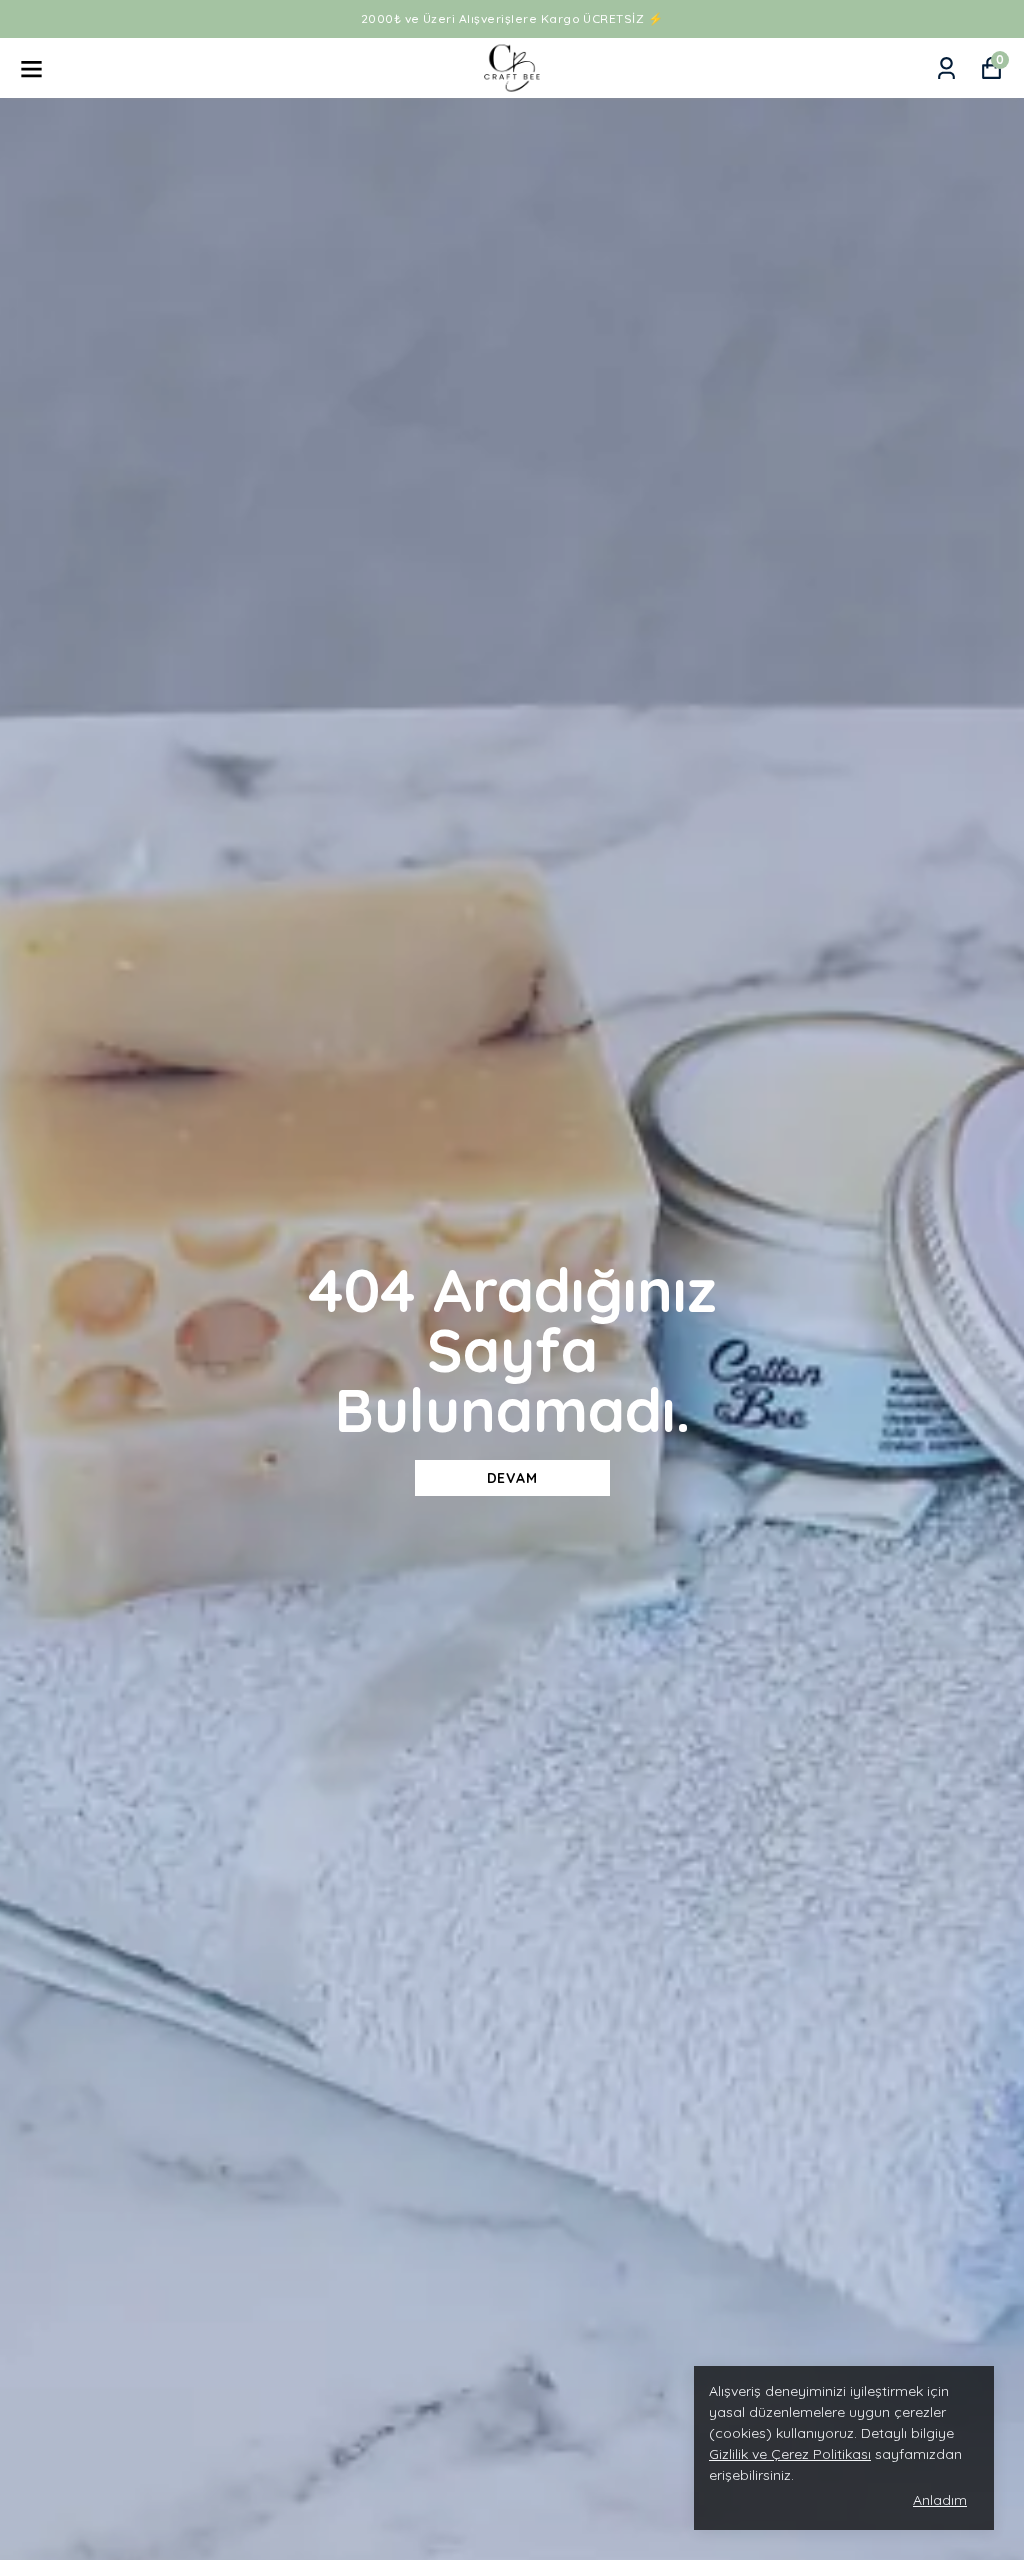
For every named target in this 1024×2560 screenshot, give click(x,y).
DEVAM (512, 1478)
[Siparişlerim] (946, 68)
